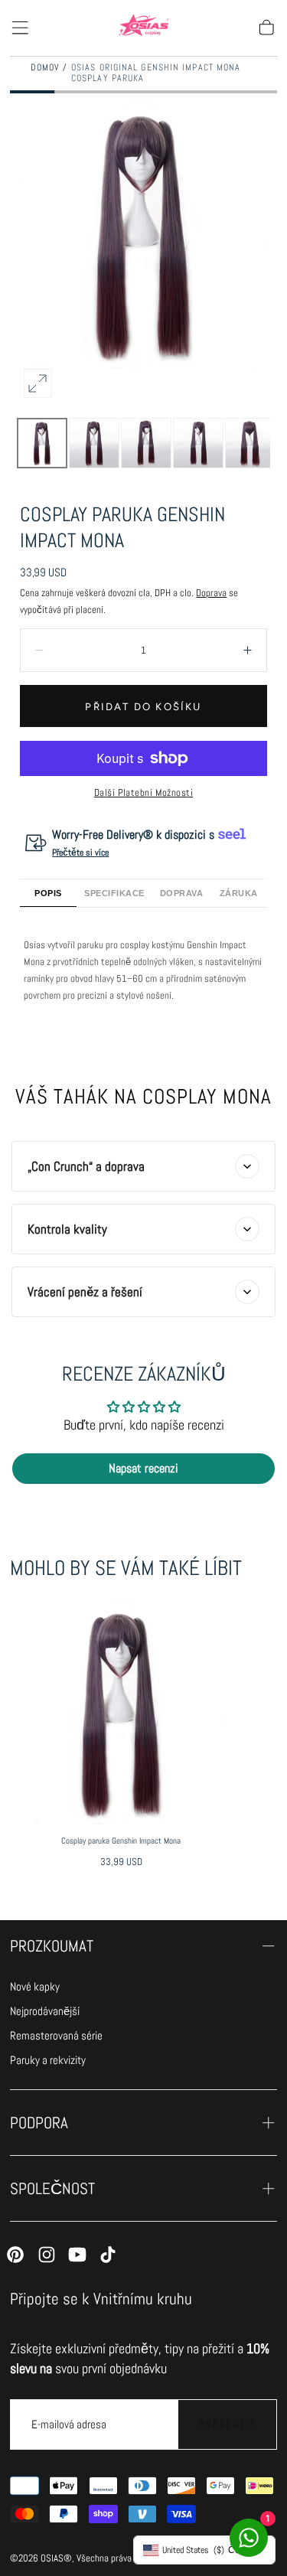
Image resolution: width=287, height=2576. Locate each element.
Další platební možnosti (143, 792)
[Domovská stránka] (144, 28)
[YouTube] (77, 2255)
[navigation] (56, 1987)
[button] (20, 28)
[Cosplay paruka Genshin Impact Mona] (121, 1713)
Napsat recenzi (143, 1468)
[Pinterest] (15, 2255)
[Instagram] (47, 2255)
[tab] (48, 893)
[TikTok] (108, 2255)
